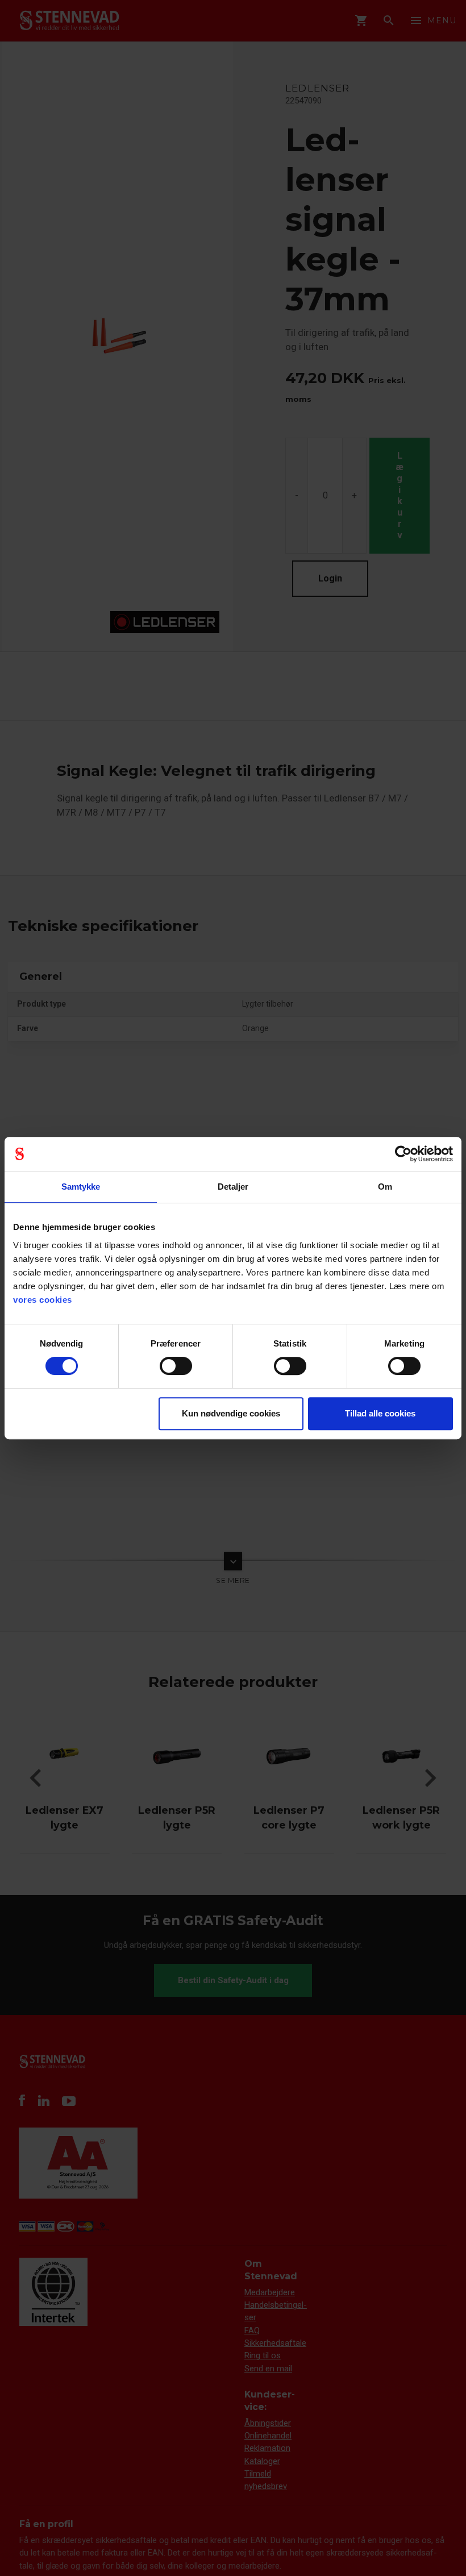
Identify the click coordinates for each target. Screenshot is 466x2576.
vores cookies (43, 1300)
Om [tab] (385, 1187)
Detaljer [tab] (233, 1187)
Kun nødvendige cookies (231, 1413)
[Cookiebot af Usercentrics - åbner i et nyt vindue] (403, 1154)
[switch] (176, 1366)
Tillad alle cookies (380, 1413)
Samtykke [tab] (81, 1187)
